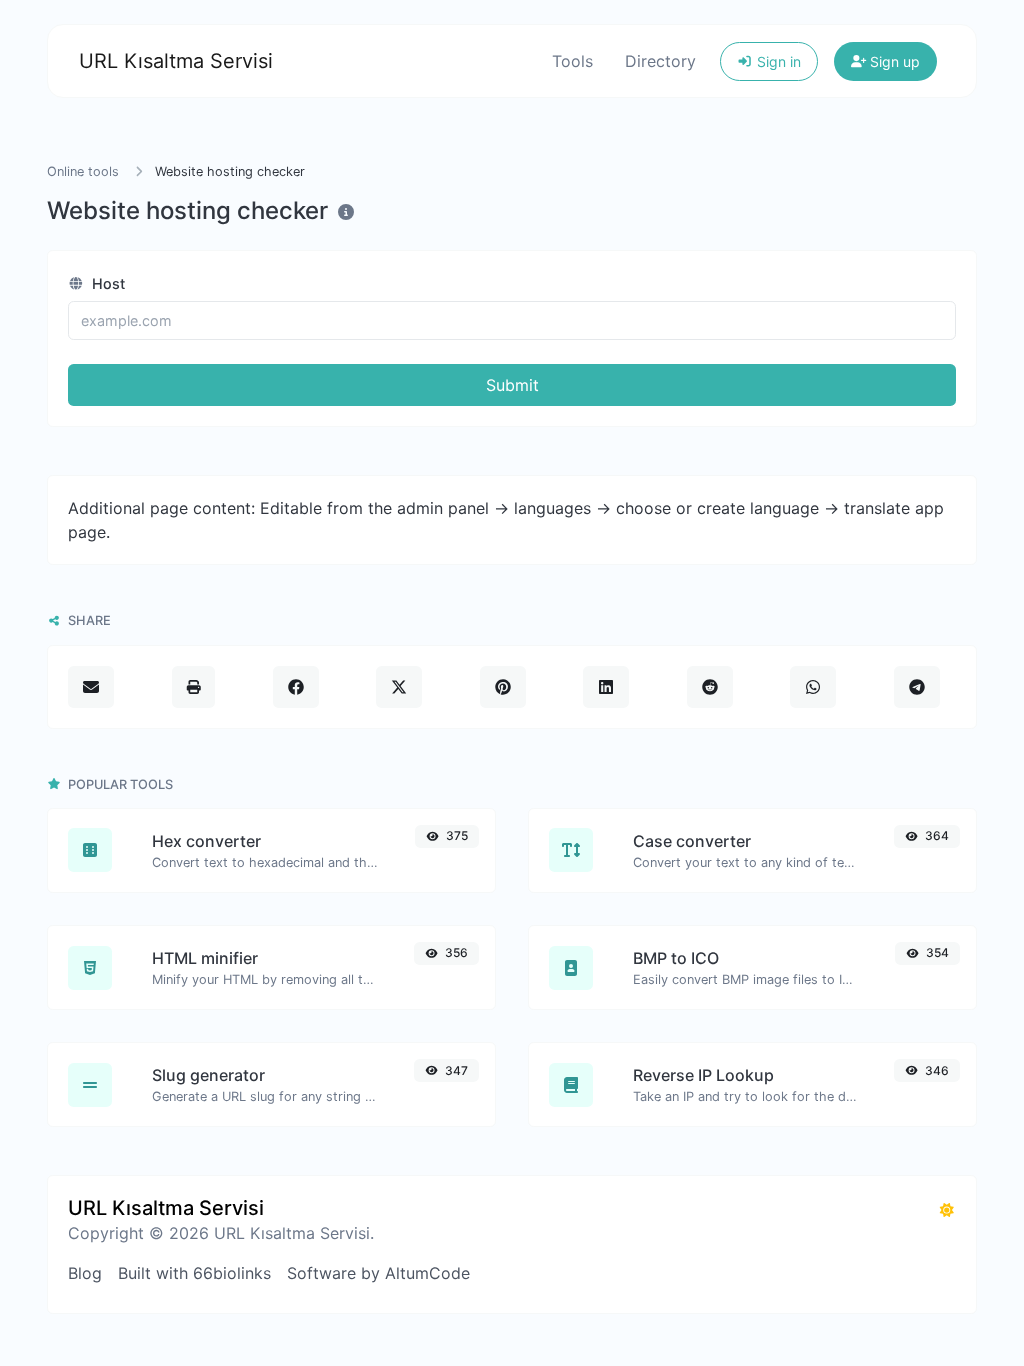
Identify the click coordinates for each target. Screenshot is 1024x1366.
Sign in (777, 61)
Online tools (83, 171)
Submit (512, 385)
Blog (85, 1273)
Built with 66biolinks (194, 1273)
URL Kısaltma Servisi (176, 61)
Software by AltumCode (378, 1273)
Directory (660, 61)
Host (106, 283)
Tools (572, 61)
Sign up (893, 61)
